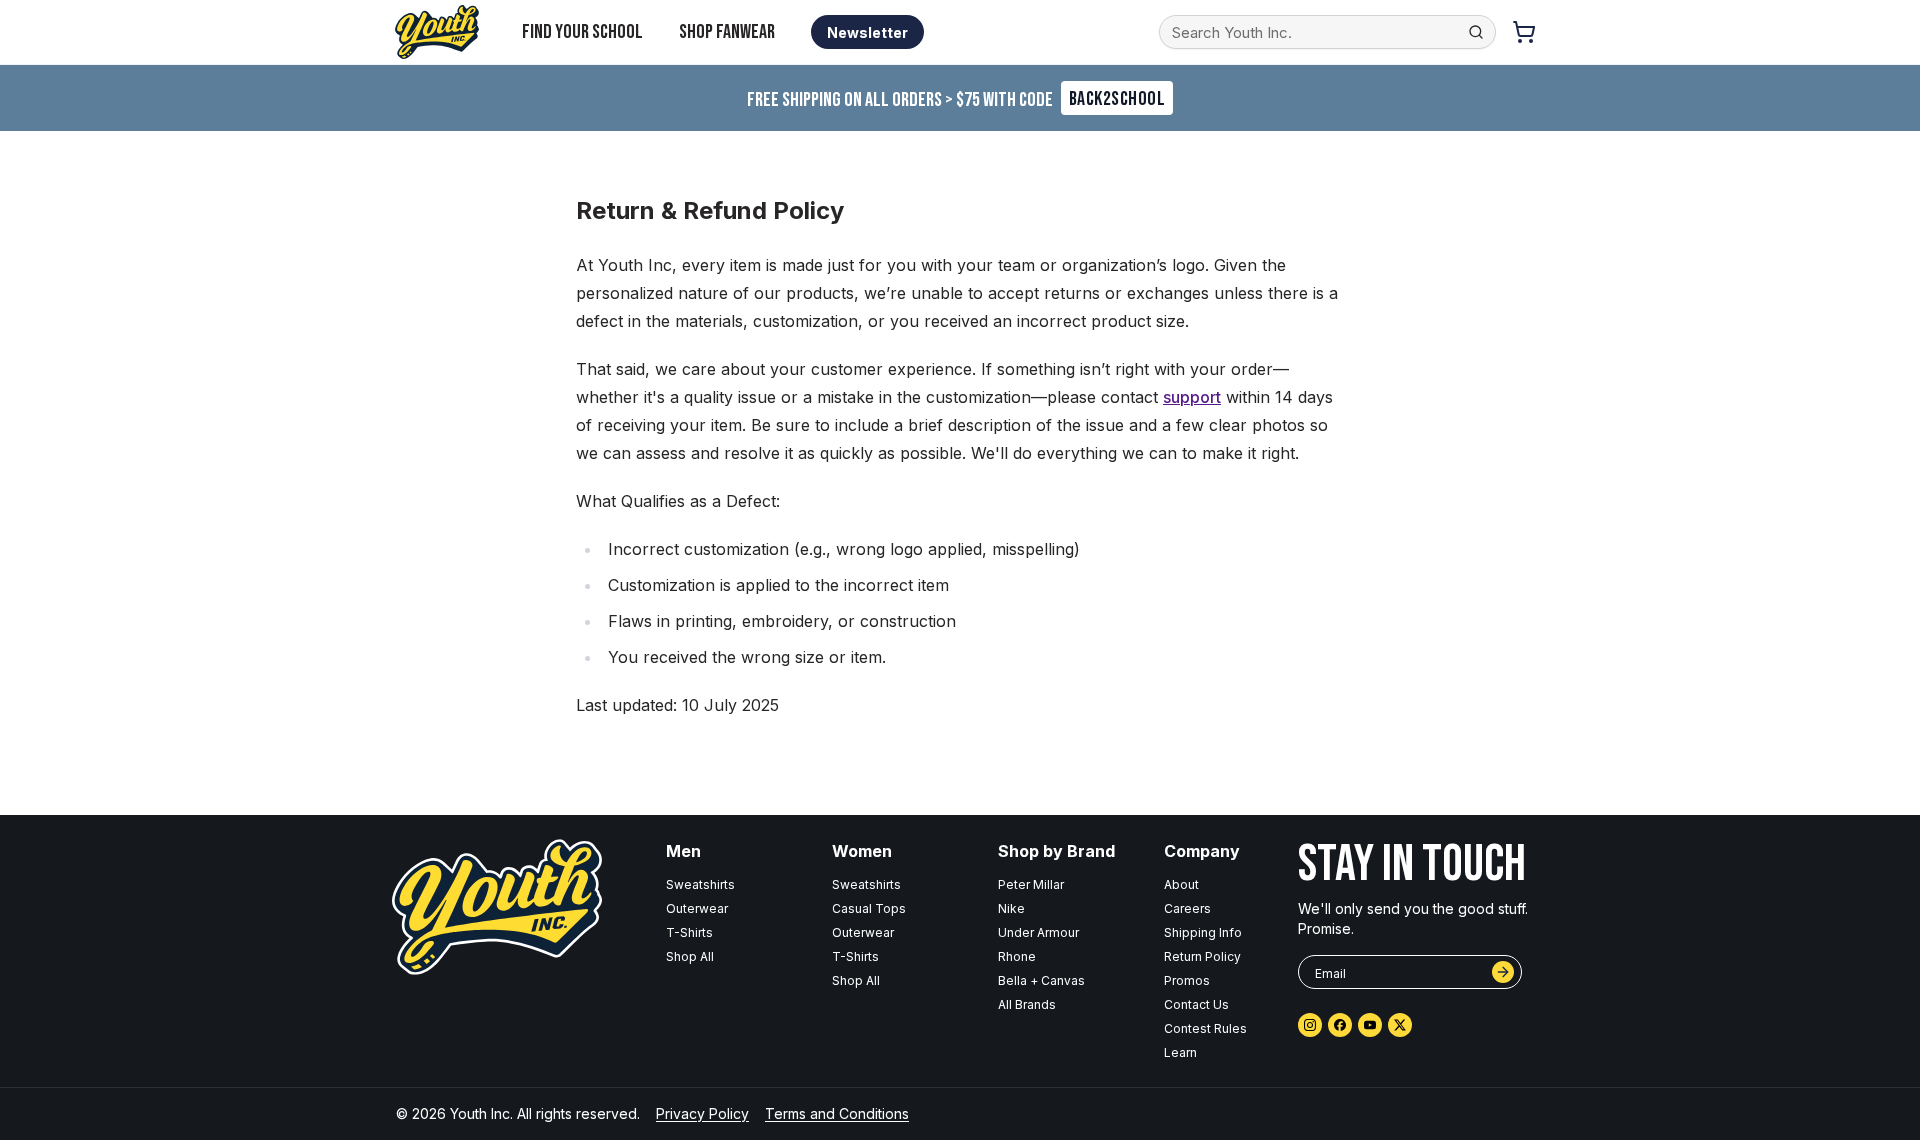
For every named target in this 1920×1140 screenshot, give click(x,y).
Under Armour (1038, 932)
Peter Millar (1031, 884)
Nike (1011, 908)
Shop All (690, 956)
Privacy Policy (702, 1113)
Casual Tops (869, 908)
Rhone (1017, 956)
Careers (1187, 908)
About (1181, 884)
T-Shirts (689, 932)
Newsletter (867, 32)
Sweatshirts (700, 884)
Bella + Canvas (1041, 980)
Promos (1187, 980)
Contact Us (1196, 1004)
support (1192, 397)
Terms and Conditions (837, 1113)
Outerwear (697, 908)
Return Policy (1202, 956)
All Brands (1027, 1004)
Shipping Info (1203, 932)
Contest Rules (1205, 1028)
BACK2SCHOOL (1117, 99)
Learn (1180, 1052)
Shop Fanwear (727, 32)
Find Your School (582, 32)
